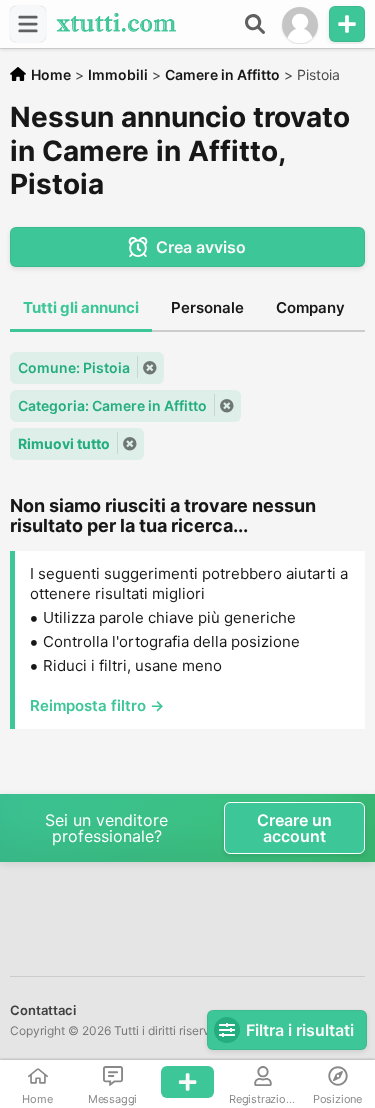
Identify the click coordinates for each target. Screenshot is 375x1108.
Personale (207, 307)
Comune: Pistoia (74, 367)
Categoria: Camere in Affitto (112, 405)
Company (310, 307)
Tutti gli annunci (81, 307)
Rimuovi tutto (64, 443)
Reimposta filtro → (97, 705)
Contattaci (43, 1010)
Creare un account (294, 828)
